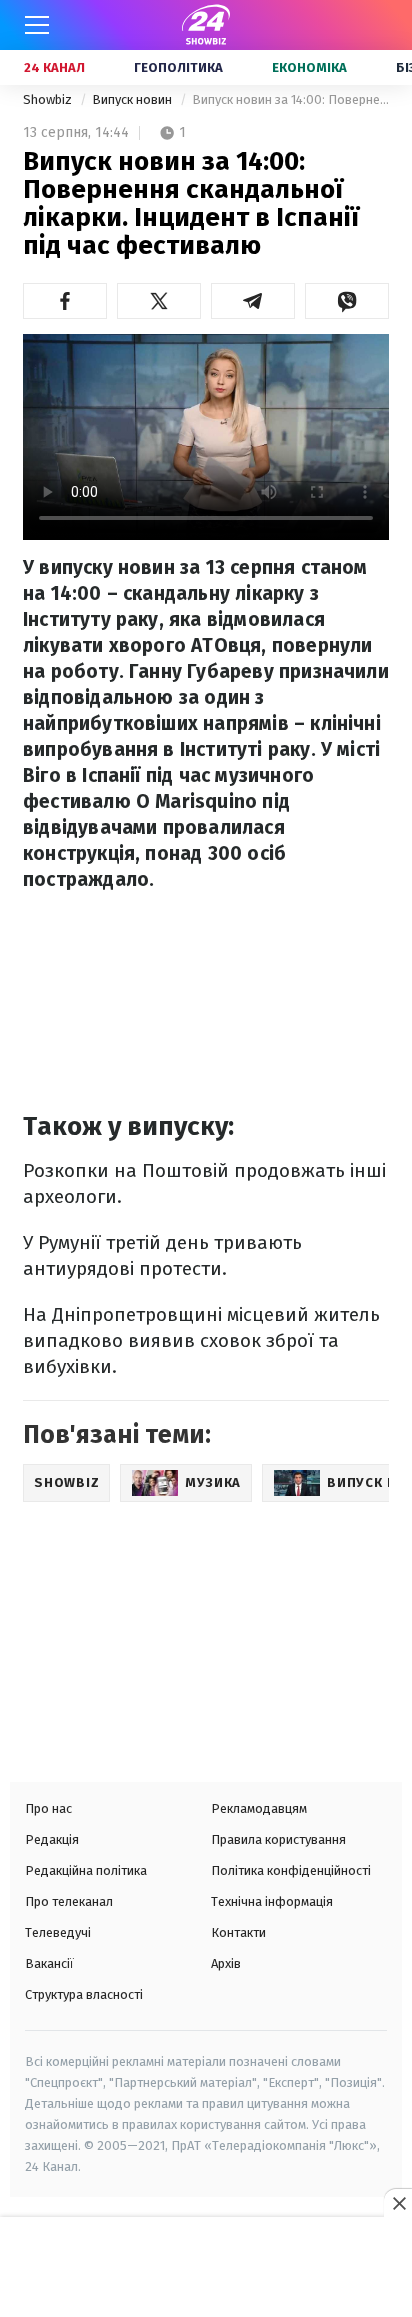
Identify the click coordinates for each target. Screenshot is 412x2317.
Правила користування (278, 1839)
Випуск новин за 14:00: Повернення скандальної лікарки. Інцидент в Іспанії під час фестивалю (290, 99)
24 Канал (54, 67)
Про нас (48, 1808)
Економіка (309, 67)
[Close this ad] (398, 2203)
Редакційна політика (86, 1870)
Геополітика (178, 67)
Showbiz (49, 99)
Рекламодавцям (259, 1808)
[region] (206, 2269)
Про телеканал (69, 1901)
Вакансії (49, 1963)
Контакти (238, 1932)
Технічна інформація (272, 1901)
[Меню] (37, 25)
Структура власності (84, 1994)
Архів (226, 1963)
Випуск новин (133, 99)
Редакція (52, 1839)
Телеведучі (58, 1932)
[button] (65, 301)
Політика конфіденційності (291, 1870)
